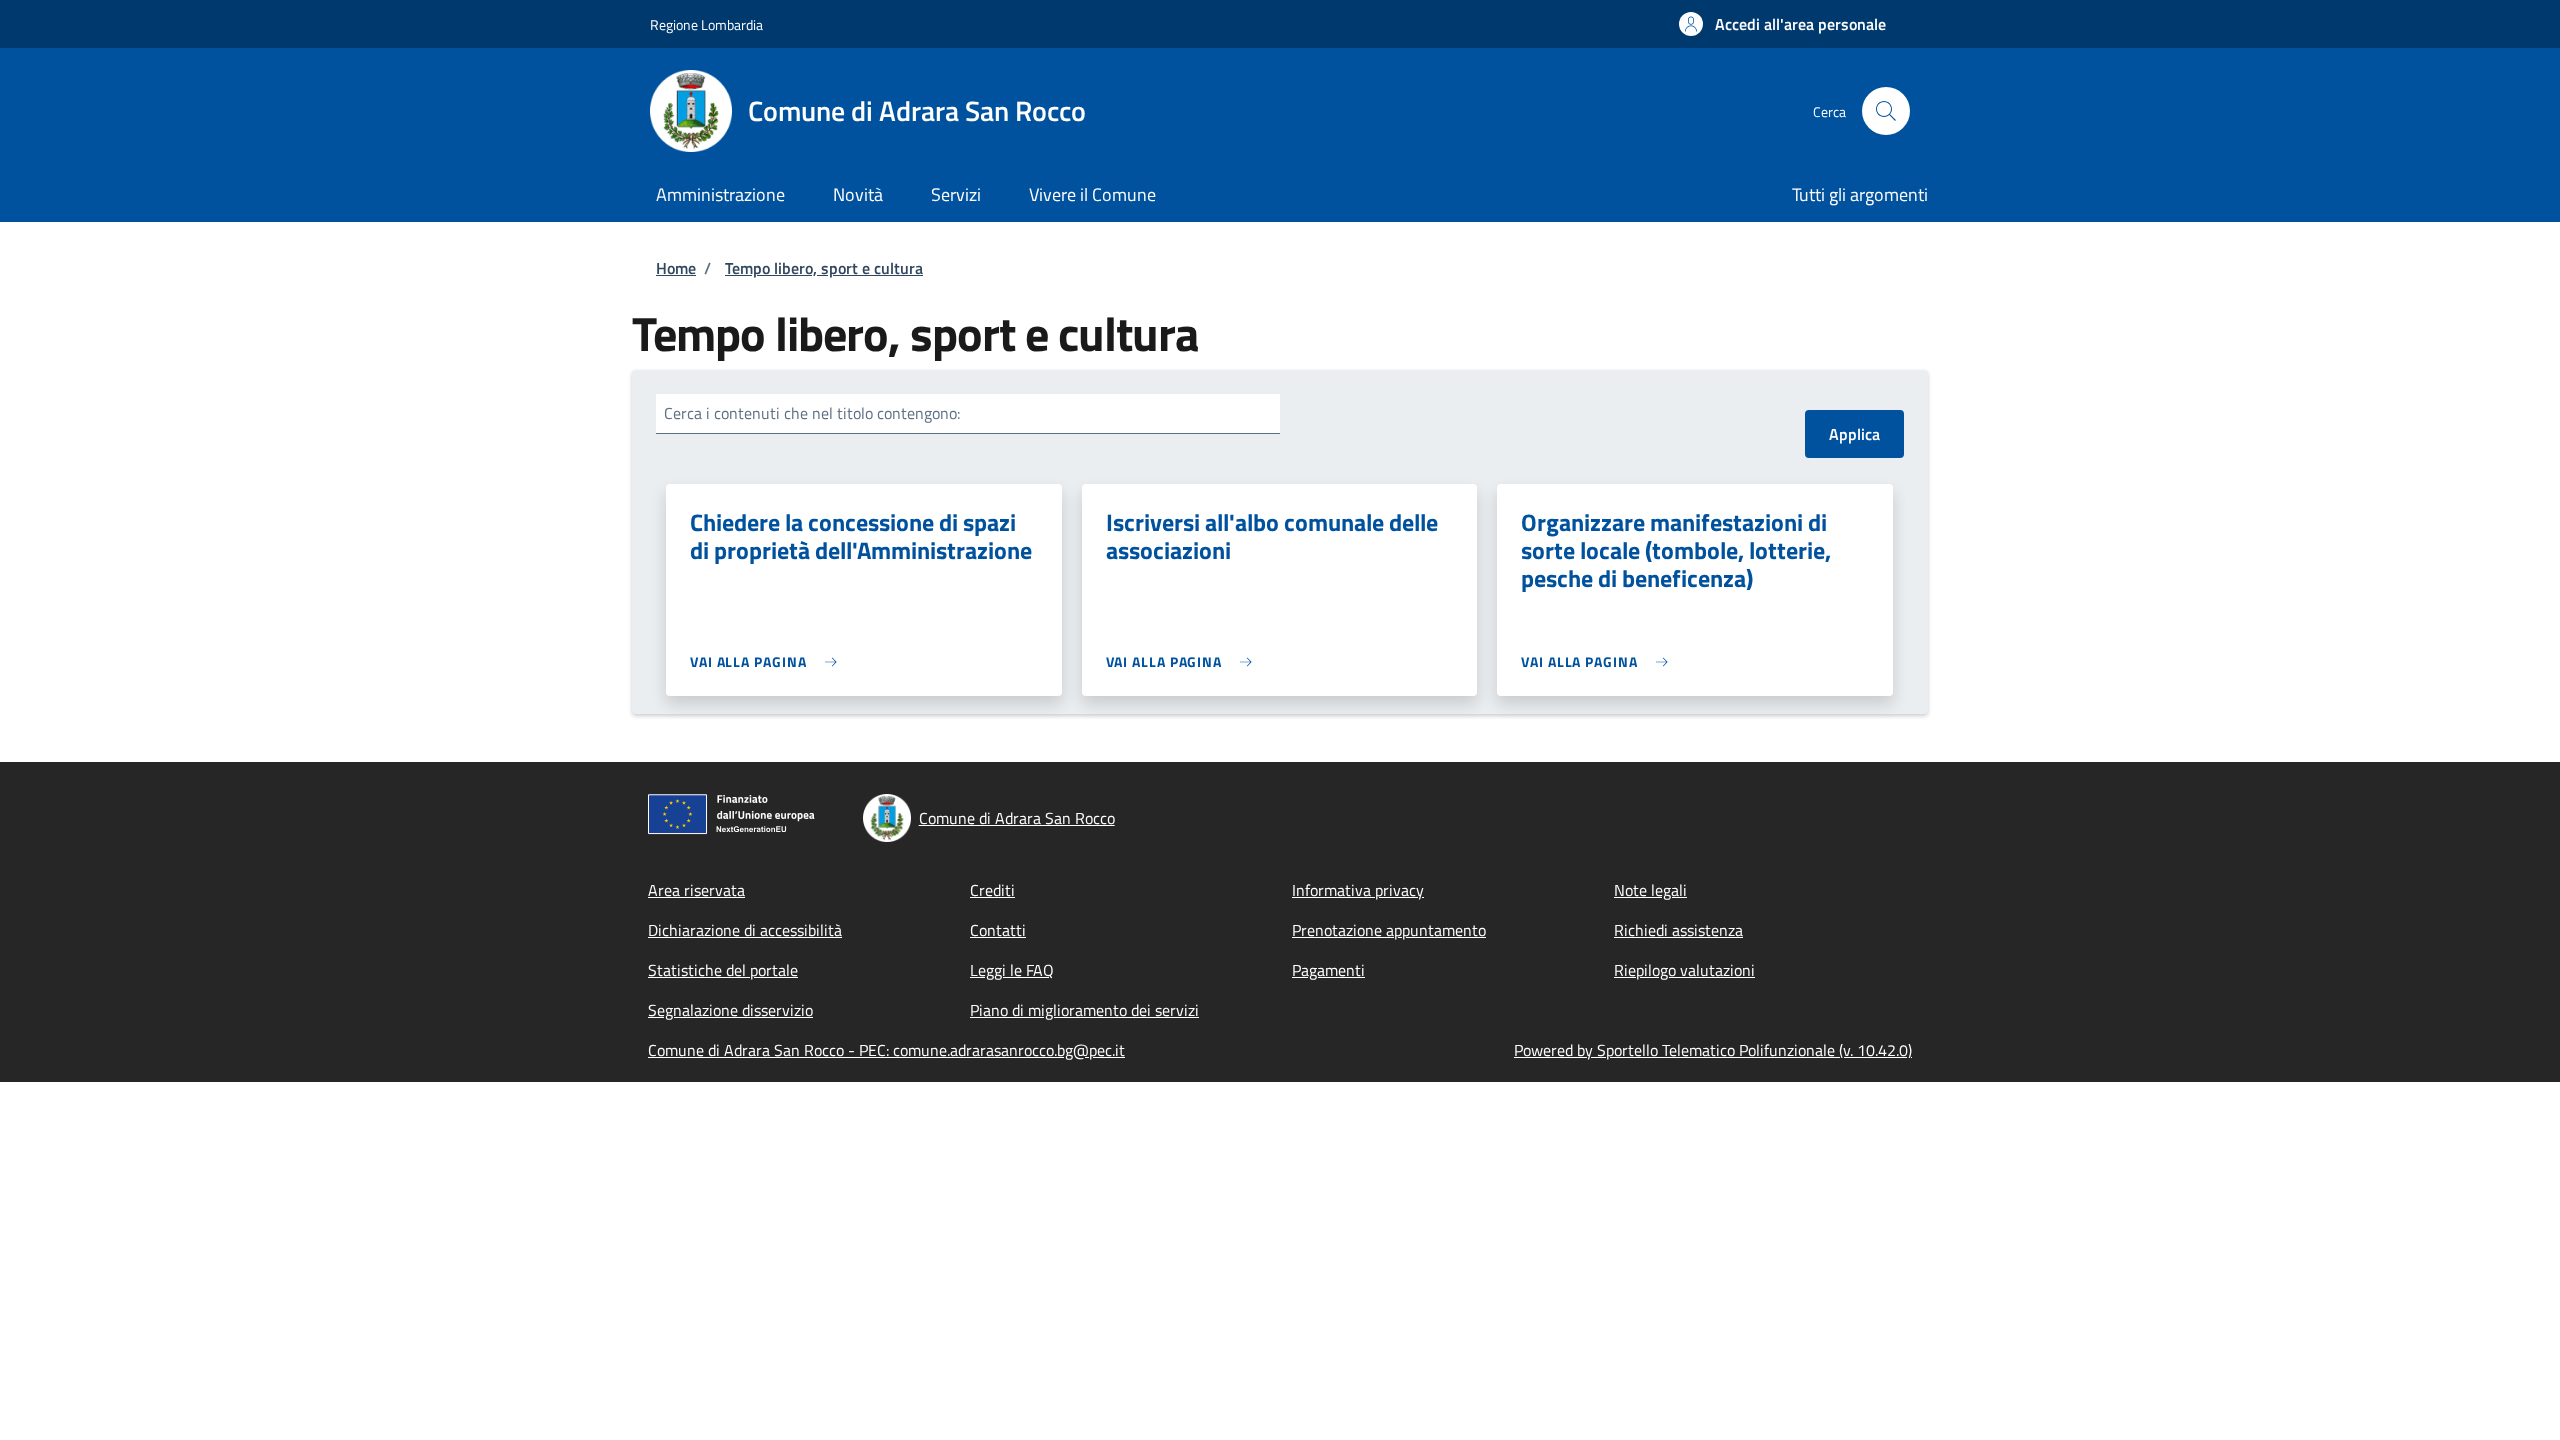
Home (676, 268)
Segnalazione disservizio (730, 1010)
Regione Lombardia (706, 24)
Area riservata (696, 890)
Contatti (998, 930)
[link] (768, 661)
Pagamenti (1328, 970)
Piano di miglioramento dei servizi (1084, 1010)
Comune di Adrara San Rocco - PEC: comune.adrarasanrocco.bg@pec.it (886, 1050)
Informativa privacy (1358, 890)
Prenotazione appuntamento (1389, 930)
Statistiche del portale (723, 970)
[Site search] (1886, 111)
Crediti (992, 890)
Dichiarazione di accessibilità (745, 930)
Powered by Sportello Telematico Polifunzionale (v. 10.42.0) (1713, 1050)
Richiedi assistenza (1678, 930)
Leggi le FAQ (1012, 970)
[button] (1782, 24)
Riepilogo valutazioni (1684, 970)
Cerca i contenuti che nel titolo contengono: (812, 413)
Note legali (1650, 890)
